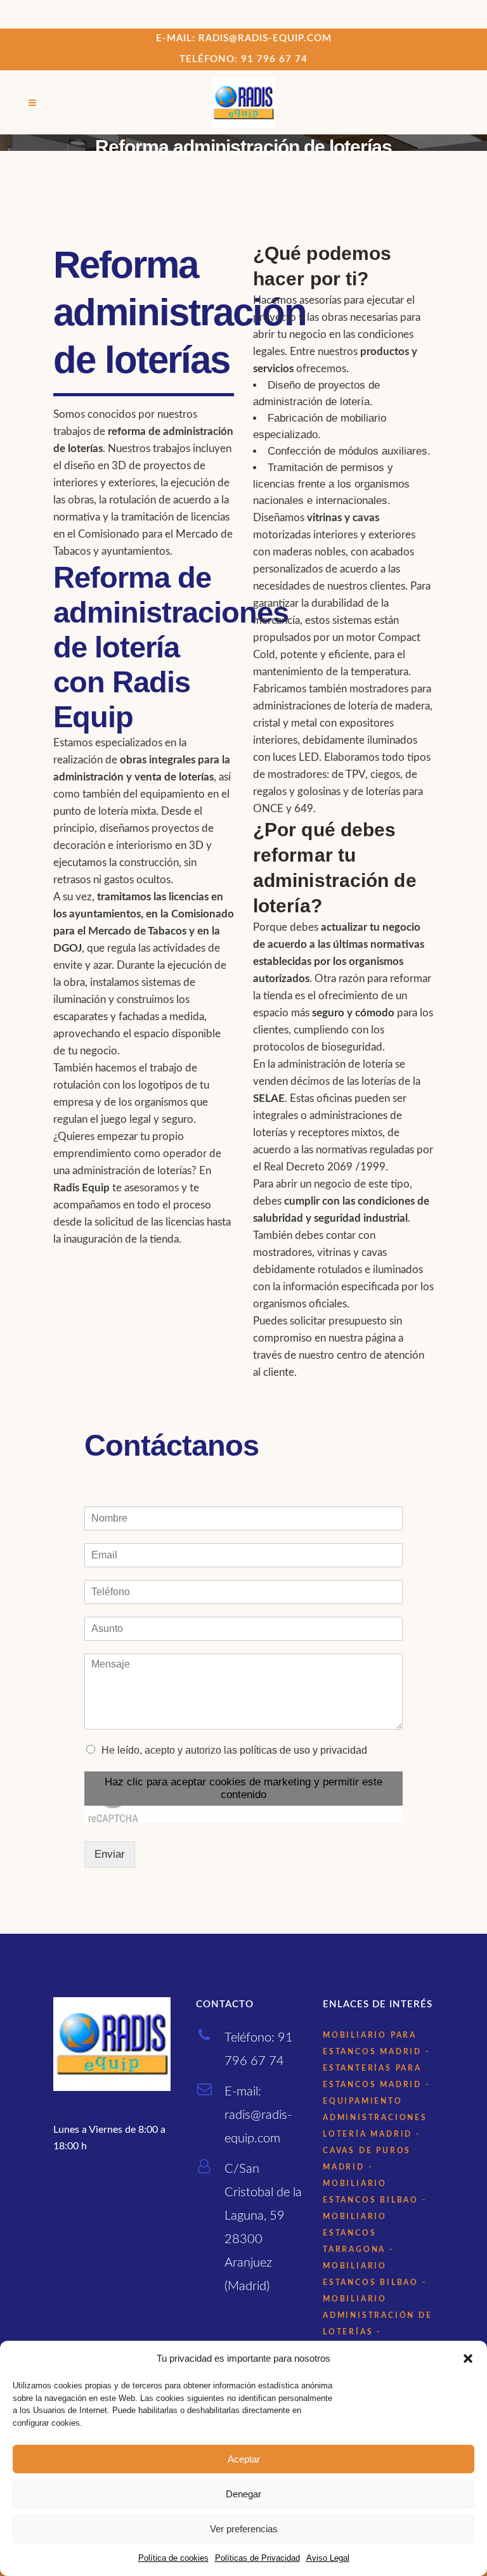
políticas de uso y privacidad (303, 1750)
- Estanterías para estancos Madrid (376, 2068)
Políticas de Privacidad (257, 2558)
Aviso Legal (328, 2558)
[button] (468, 2359)
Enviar (110, 1854)
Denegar (243, 2494)
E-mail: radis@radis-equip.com (244, 38)
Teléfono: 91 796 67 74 (243, 59)
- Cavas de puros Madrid (372, 2151)
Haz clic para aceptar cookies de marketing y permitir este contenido (243, 1788)
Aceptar (244, 2459)
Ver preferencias (244, 2529)
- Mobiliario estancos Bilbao (371, 2184)
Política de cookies (173, 2558)
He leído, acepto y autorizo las (234, 1750)
